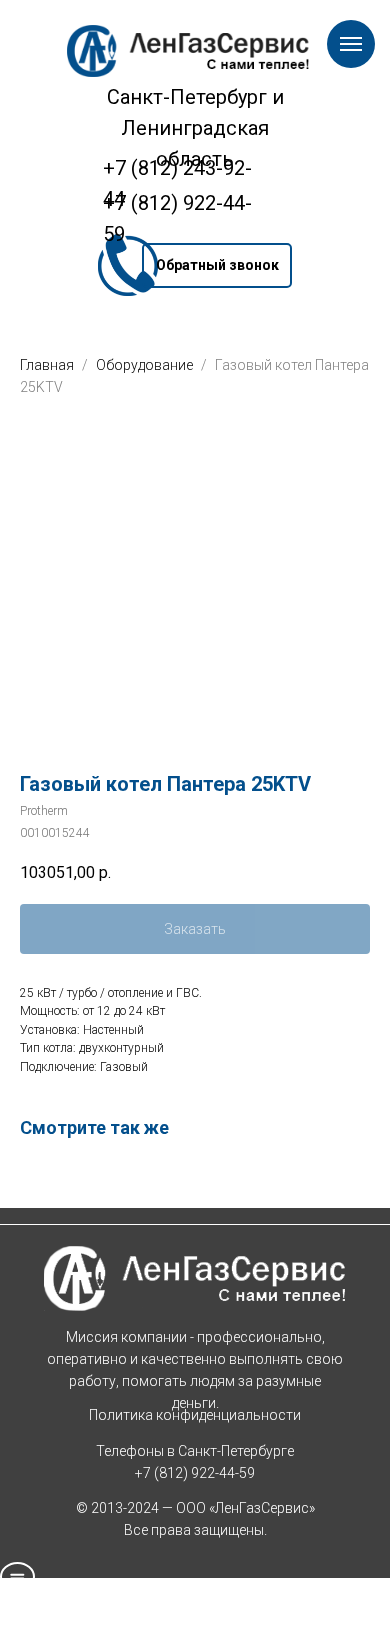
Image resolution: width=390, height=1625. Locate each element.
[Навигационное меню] (351, 44)
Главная (47, 365)
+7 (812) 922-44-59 (195, 1473)
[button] (217, 265)
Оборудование (146, 365)
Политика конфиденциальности (195, 1415)
